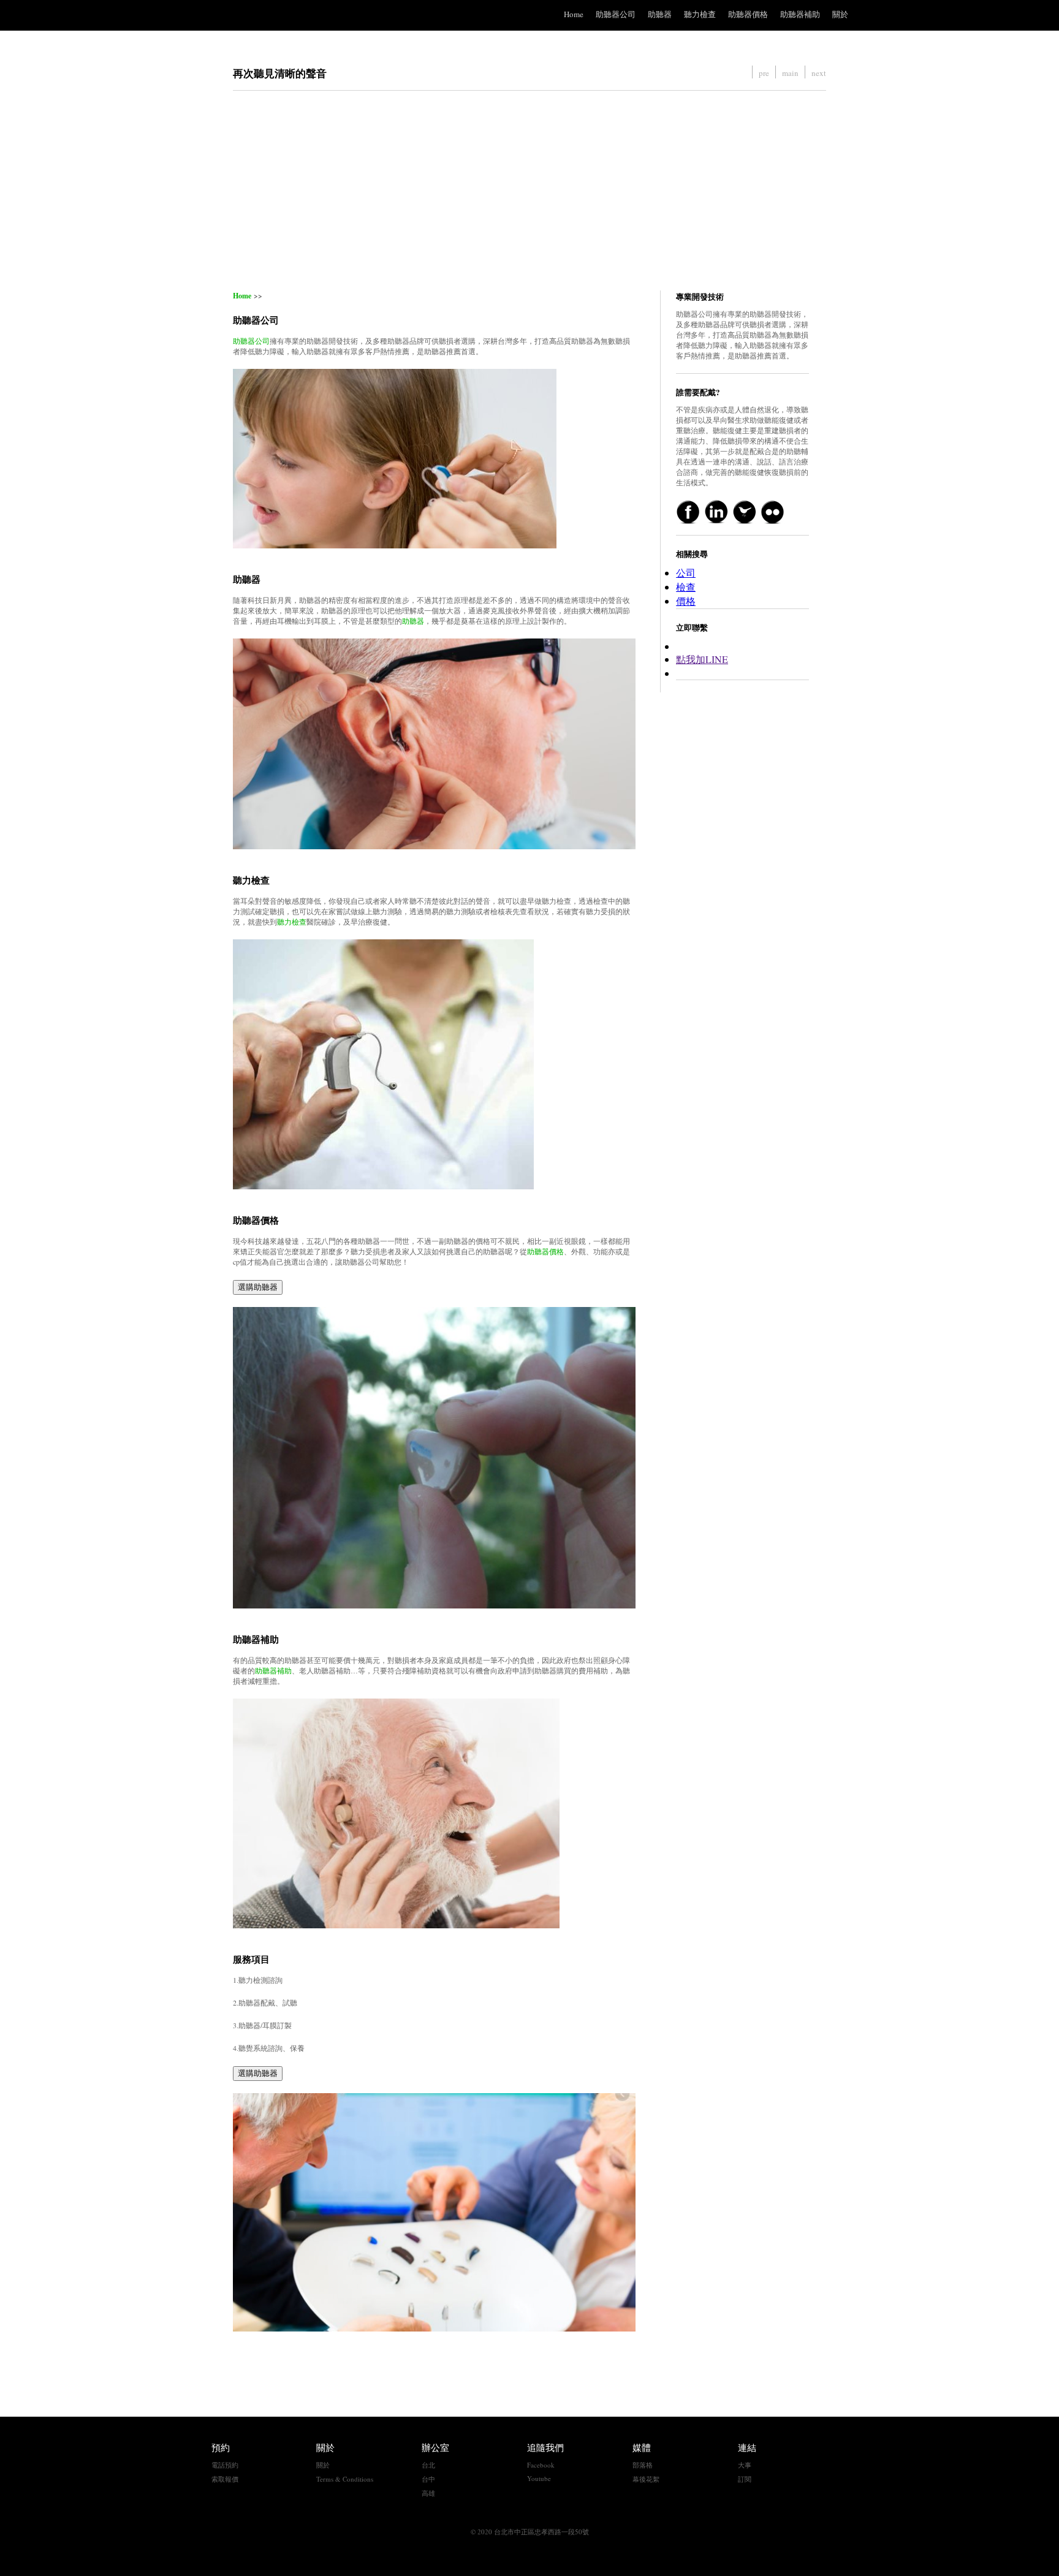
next (819, 73)
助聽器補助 (800, 14)
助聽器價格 (748, 14)
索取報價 (225, 2479)
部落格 (643, 2465)
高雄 (428, 2493)
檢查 (686, 587)
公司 (686, 573)
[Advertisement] (529, 191)
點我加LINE (702, 659)
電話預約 (225, 2465)
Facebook (541, 2465)
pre (764, 73)
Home (574, 14)
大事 (745, 2465)
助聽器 (660, 14)
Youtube (539, 2478)
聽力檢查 (700, 14)
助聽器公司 (616, 14)
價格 (686, 601)
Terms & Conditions (345, 2479)
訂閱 (745, 2479)
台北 (428, 2465)
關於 (840, 14)
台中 (428, 2479)
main (790, 73)
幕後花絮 (646, 2479)
